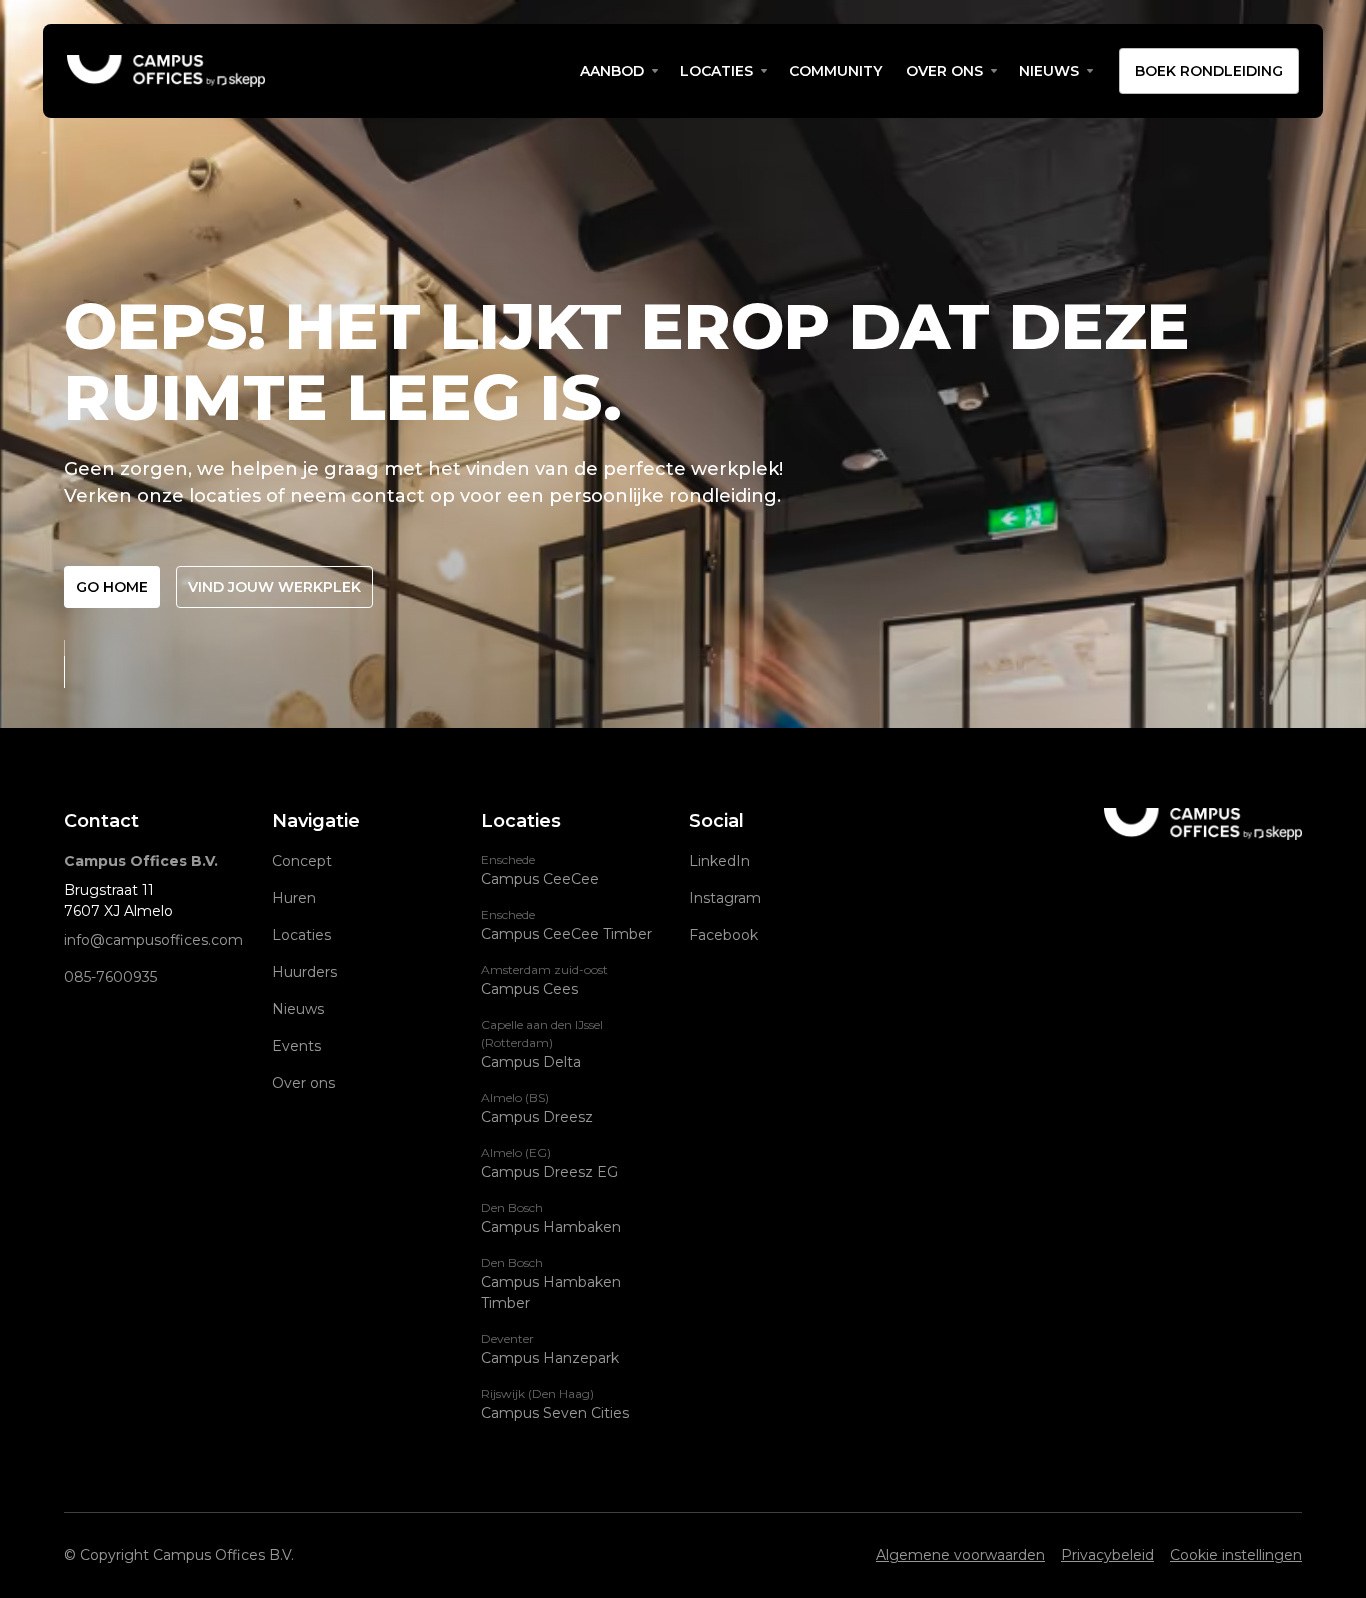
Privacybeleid (1107, 1555)
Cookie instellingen (1236, 1555)
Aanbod (612, 71)
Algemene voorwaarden (960, 1555)
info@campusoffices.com (153, 940)
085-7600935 (110, 977)
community (835, 71)
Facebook (723, 935)
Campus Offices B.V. (141, 861)
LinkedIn (719, 861)
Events (296, 1046)
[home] (317, 71)
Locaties (716, 71)
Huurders (304, 972)
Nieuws (298, 1009)
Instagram (725, 898)
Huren (294, 898)
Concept (302, 861)
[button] (618, 71)
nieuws (1049, 71)
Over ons (944, 71)
